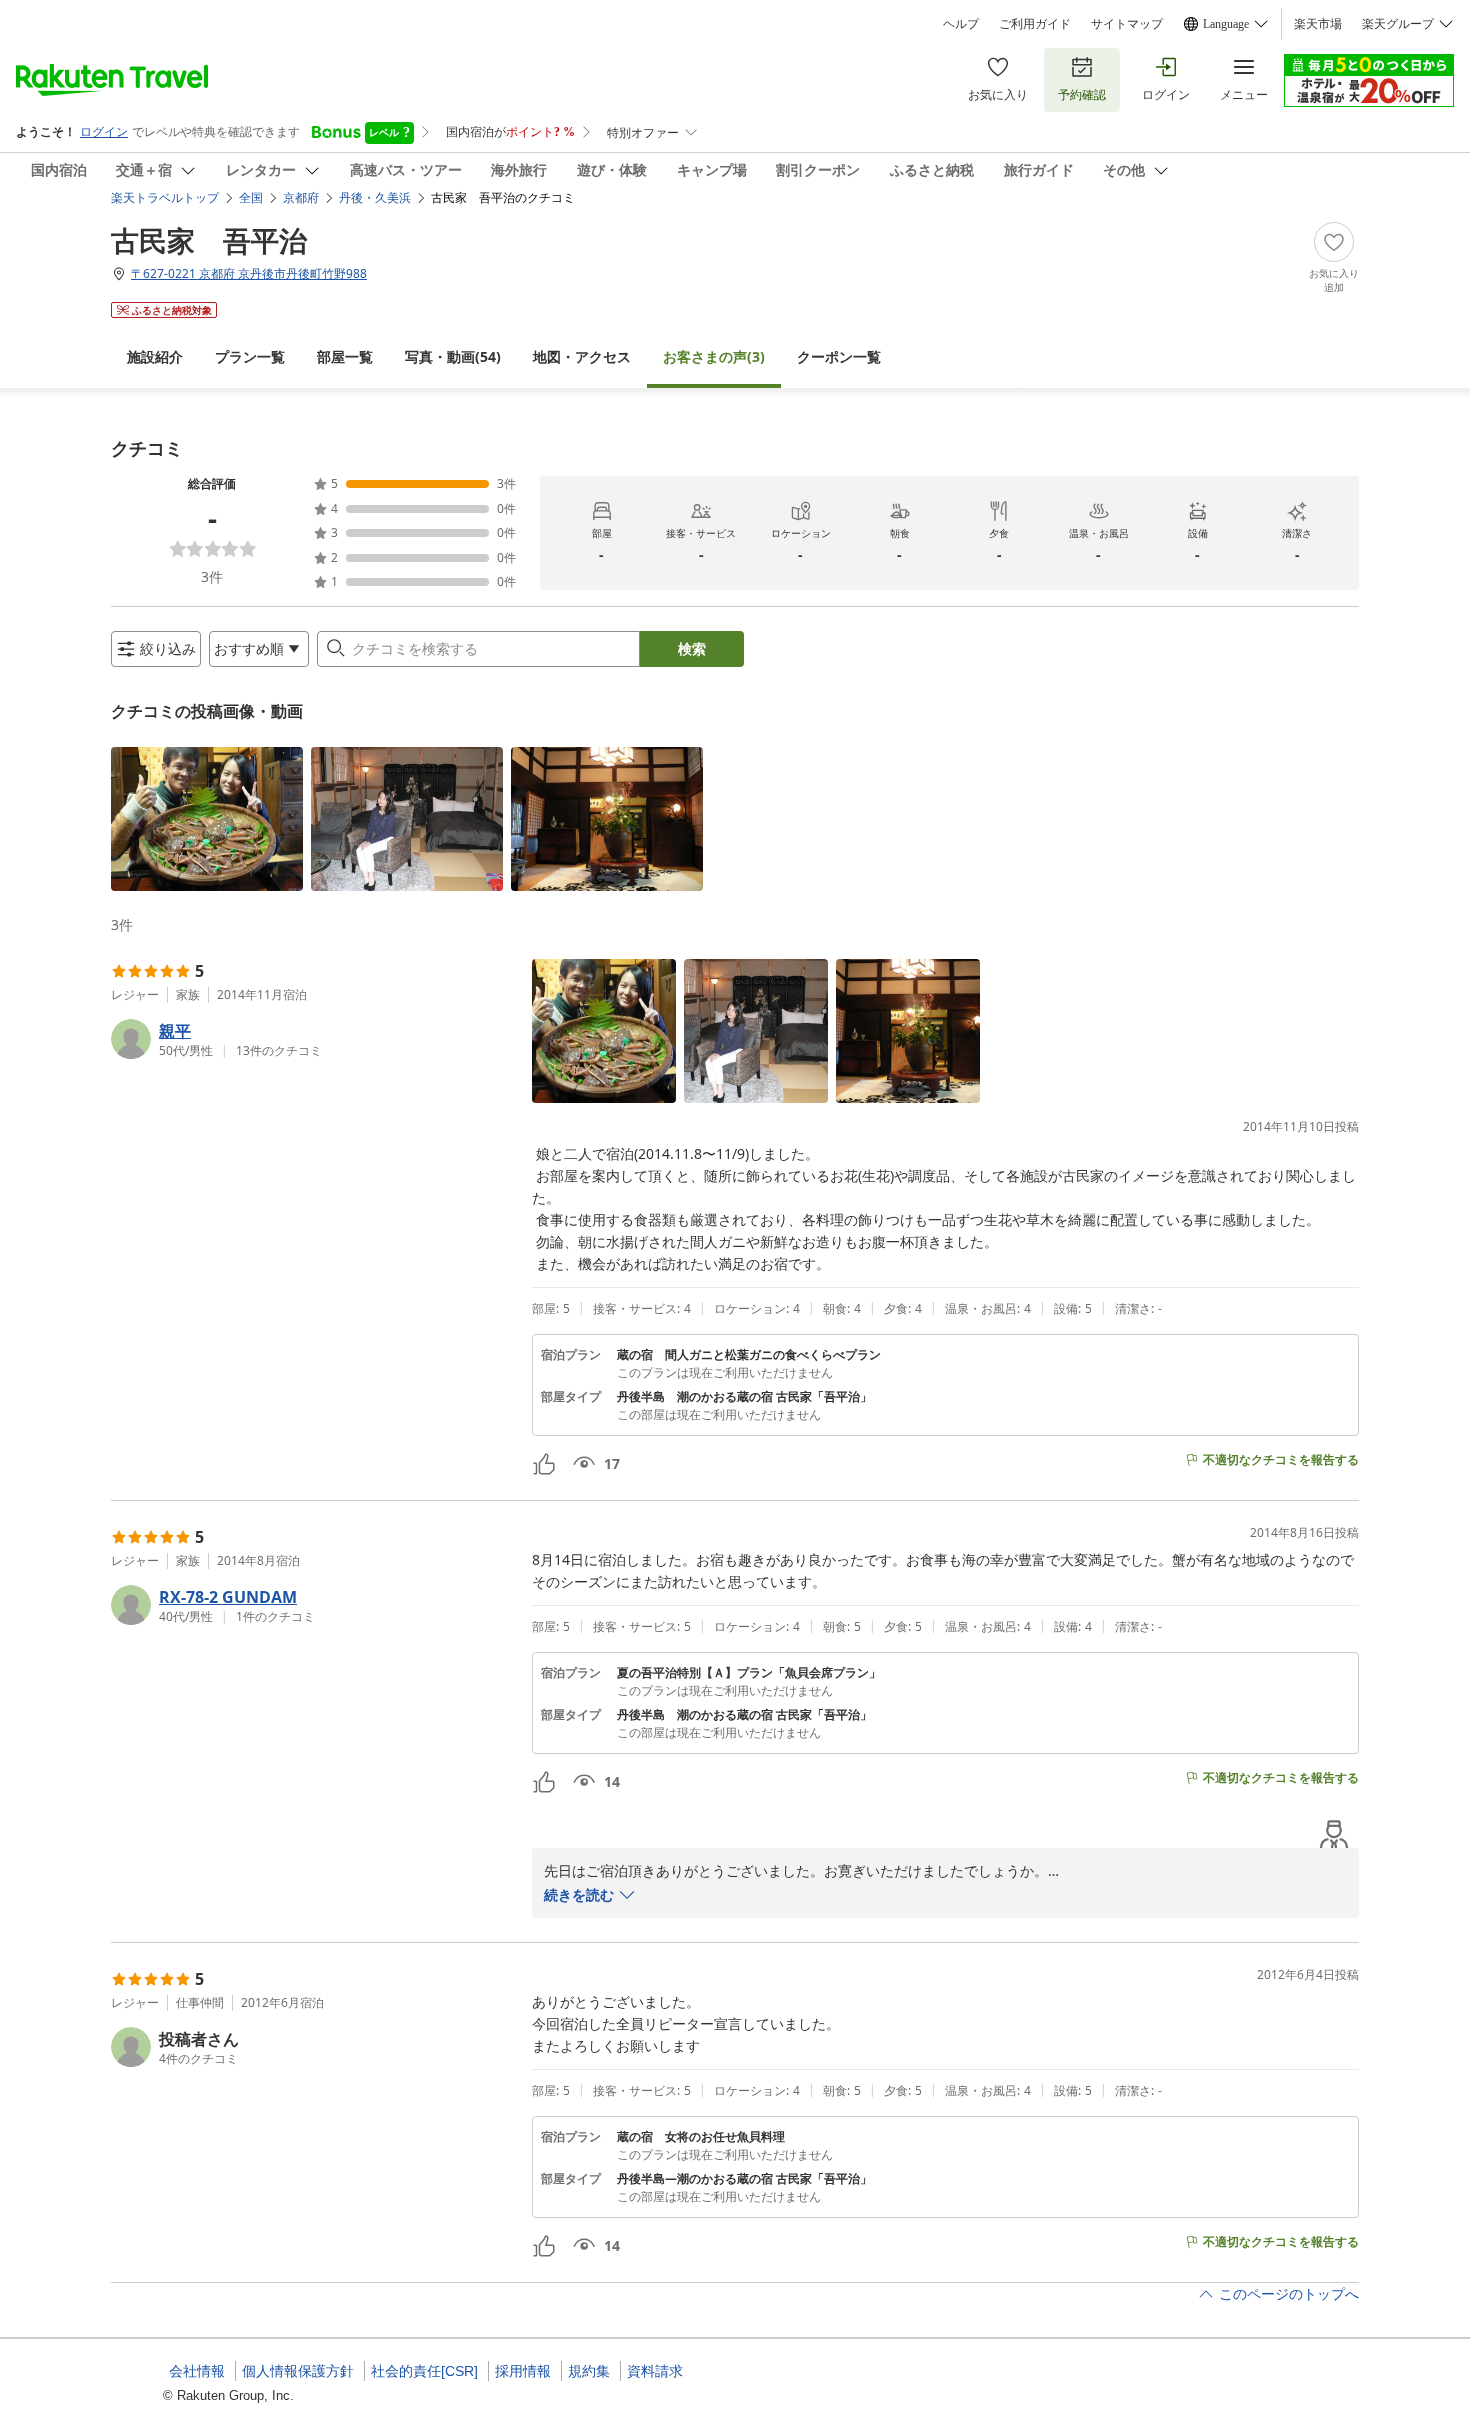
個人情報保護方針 (298, 2371)
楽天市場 (1318, 24)
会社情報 (197, 2371)
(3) (714, 356)
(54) (453, 356)
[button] (207, 819)
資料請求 (655, 2371)
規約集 (589, 2371)
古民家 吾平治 (209, 240)
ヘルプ (961, 24)
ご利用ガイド (1035, 24)
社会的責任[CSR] (424, 2371)
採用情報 (523, 2371)
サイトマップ (1127, 24)
